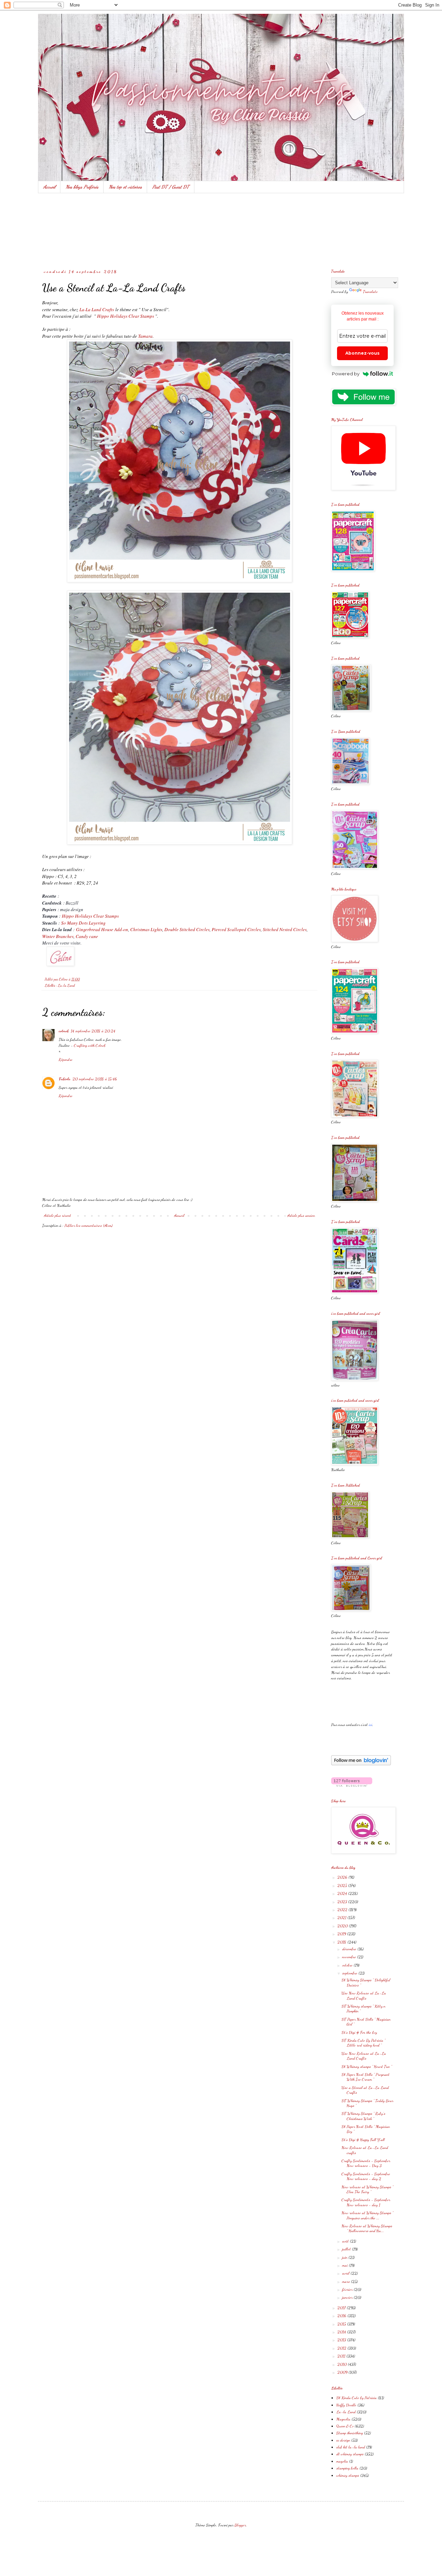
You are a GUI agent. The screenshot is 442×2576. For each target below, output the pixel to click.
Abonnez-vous (362, 353)
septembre (350, 1973)
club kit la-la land (351, 2447)
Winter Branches (58, 936)
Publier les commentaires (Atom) (89, 1225)
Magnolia (343, 2419)
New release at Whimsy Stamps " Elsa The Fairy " (367, 2189)
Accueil (49, 187)
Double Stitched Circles (187, 929)
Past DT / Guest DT (171, 187)
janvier (348, 2297)
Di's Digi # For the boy (359, 2032)
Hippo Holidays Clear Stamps (126, 316)
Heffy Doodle (346, 2405)
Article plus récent (57, 1215)
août (346, 2241)
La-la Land (66, 985)
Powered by (346, 374)
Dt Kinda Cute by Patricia (357, 2398)
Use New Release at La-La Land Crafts (364, 1995)
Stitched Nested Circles (285, 929)
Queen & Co (345, 2426)
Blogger (240, 2525)
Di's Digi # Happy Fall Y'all (363, 2140)
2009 (343, 2372)
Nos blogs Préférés (82, 187)
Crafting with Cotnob (90, 1045)
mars (347, 2281)
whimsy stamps (348, 2475)
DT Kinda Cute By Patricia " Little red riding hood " (363, 2043)
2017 (342, 2308)
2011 (342, 2356)
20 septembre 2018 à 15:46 (95, 1079)
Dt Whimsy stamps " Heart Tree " (367, 2066)
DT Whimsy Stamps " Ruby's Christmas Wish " (363, 2116)
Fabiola (65, 1079)
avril (346, 2273)
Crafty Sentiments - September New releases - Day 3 (366, 2163)
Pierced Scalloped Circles (236, 929)
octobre (348, 1965)
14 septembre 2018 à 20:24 (93, 1031)
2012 (342, 2348)
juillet (347, 2249)
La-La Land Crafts (97, 309)
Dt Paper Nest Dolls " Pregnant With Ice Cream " (366, 2077)
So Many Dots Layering (83, 923)
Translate (370, 292)
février (348, 2289)
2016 (342, 2316)
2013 (342, 2340)
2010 (343, 2364)
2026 (343, 1877)
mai (345, 2265)
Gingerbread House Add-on (102, 929)
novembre (350, 1957)
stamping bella (347, 2468)
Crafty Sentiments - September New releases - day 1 (366, 2202)
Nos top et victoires (125, 187)
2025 (343, 1885)
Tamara (145, 336)
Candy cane (87, 936)
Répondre (66, 1059)
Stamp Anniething (350, 2433)
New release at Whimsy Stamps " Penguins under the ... (367, 2215)
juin (345, 2257)
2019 (342, 1934)
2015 (342, 2324)
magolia (342, 2461)
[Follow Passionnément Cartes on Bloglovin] (361, 1764)
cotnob (64, 1031)
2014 (342, 2332)
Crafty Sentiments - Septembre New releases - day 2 (366, 2176)
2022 (343, 1909)
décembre (350, 1949)
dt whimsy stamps (350, 2454)
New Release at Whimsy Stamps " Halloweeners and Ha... (367, 2228)
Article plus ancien (301, 1215)
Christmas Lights (146, 929)
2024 (343, 1893)
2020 (343, 1926)
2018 (342, 1942)
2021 (342, 1917)
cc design (343, 2440)
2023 (343, 1902)
